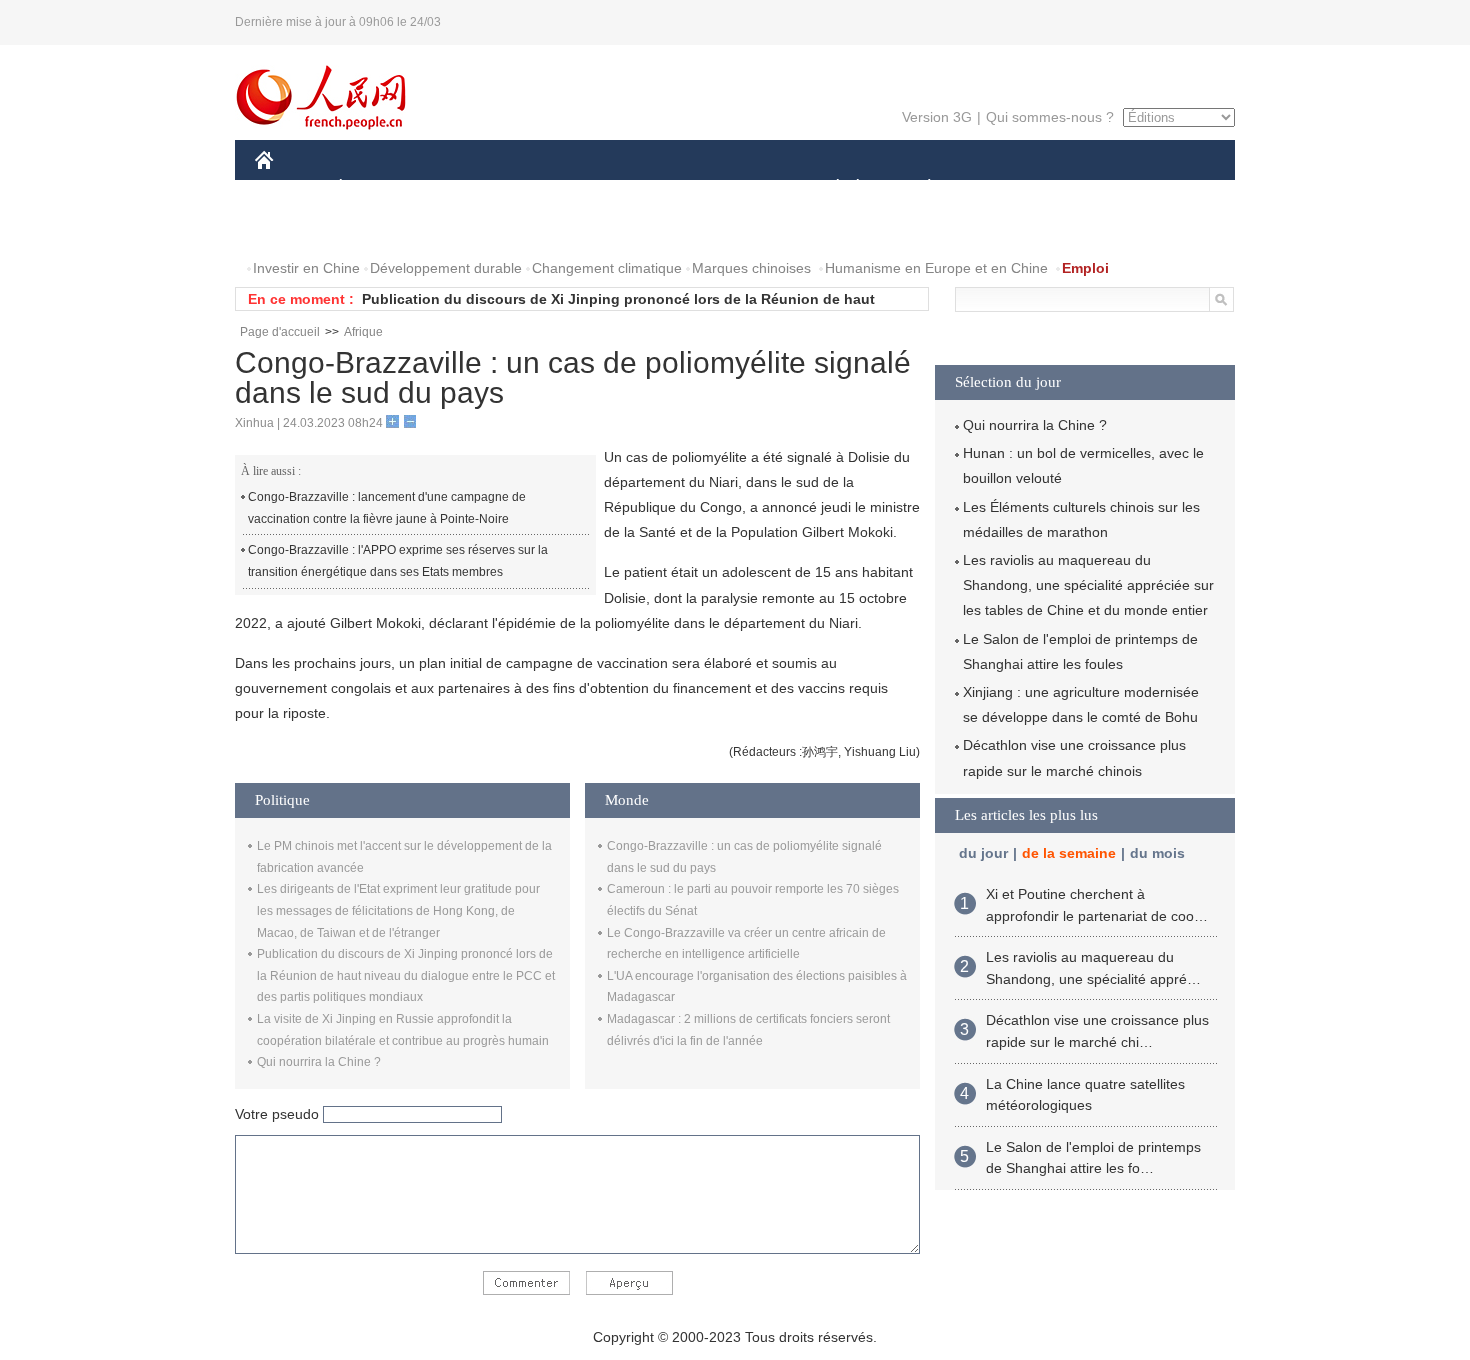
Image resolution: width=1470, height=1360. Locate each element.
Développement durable (446, 268)
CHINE (290, 188)
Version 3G (937, 117)
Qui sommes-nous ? (1050, 117)
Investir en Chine (306, 268)
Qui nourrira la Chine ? (319, 1062)
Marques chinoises (751, 268)
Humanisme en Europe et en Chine (936, 268)
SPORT (1000, 188)
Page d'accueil (280, 332)
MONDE (471, 188)
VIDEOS (466, 228)
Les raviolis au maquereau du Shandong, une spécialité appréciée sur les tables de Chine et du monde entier (1088, 585)
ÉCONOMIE (378, 188)
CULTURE (737, 188)
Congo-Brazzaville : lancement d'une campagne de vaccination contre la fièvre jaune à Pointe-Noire (387, 508)
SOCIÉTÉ (828, 188)
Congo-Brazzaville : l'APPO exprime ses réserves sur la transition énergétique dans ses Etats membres (398, 561)
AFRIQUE (556, 188)
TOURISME (1086, 188)
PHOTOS (384, 228)
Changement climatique (607, 268)
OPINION (298, 228)
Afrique (363, 332)
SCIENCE (646, 188)
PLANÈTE (918, 188)
